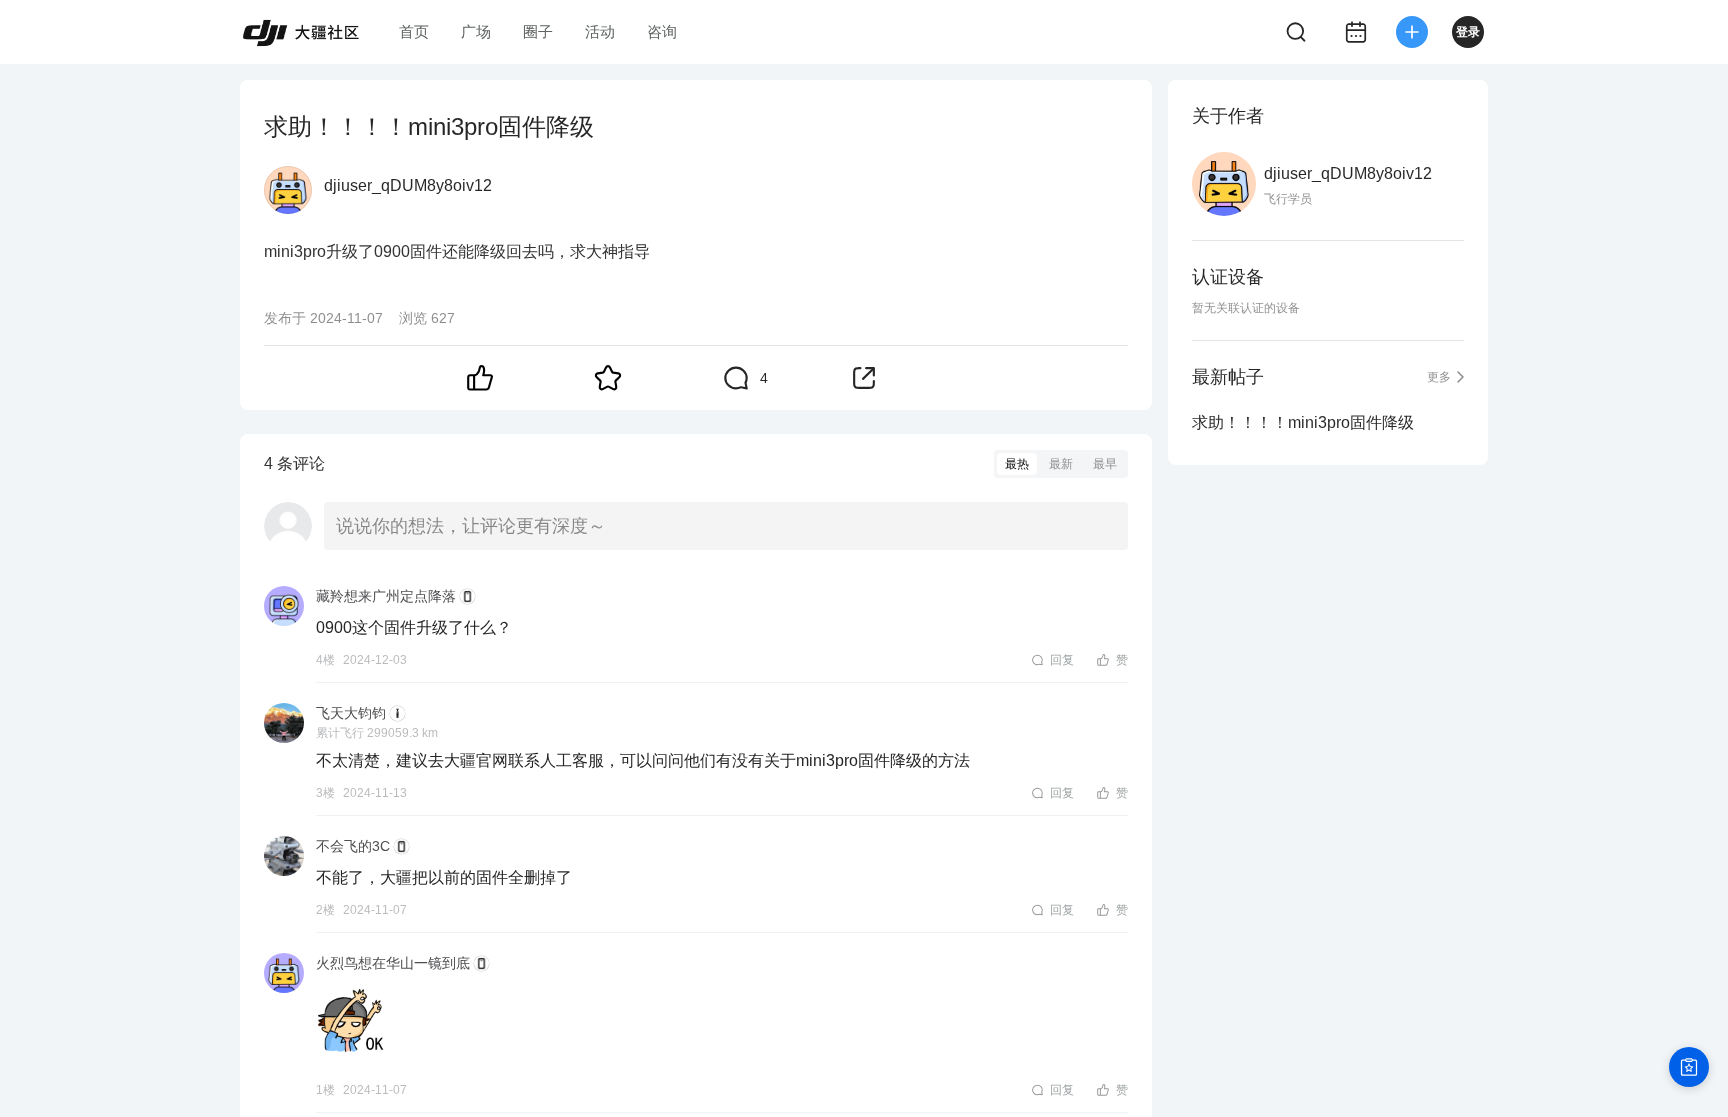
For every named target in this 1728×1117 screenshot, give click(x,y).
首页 (414, 31)
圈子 (538, 31)
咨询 (662, 31)
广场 (476, 31)
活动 (600, 31)
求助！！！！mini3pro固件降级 (1303, 422)
